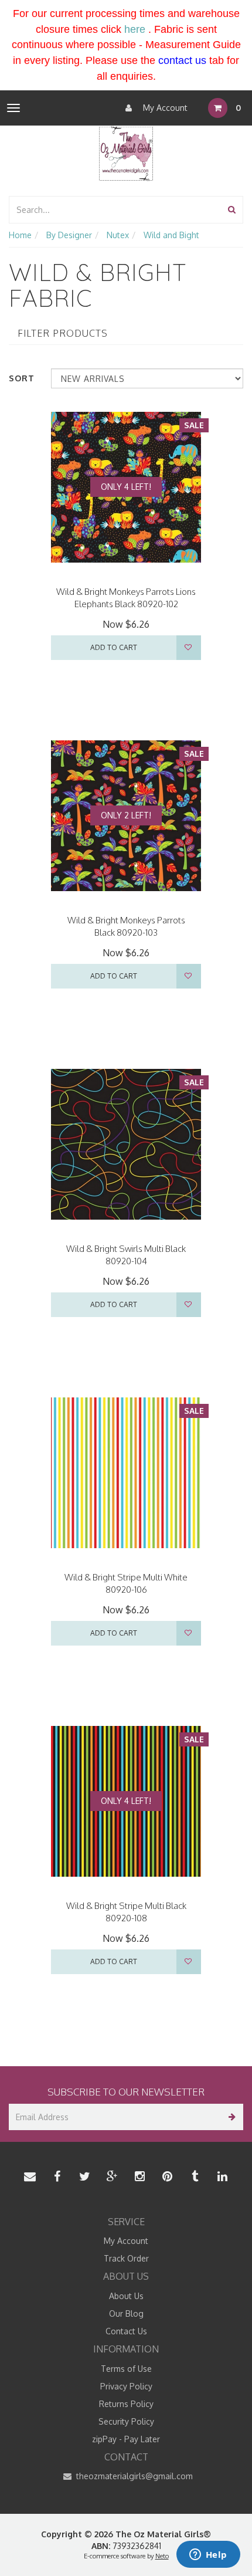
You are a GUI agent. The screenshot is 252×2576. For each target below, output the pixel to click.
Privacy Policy (126, 2386)
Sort (22, 378)
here (135, 29)
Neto (162, 2556)
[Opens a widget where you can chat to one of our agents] (208, 2555)
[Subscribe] (230, 2117)
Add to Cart (114, 647)
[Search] (232, 210)
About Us (126, 2296)
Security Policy (126, 2421)
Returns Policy (126, 2404)
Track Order (126, 2258)
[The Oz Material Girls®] (126, 152)
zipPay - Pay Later (126, 2439)
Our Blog (126, 2313)
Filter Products (63, 334)
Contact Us (126, 2331)
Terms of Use (126, 2369)
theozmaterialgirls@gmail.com (133, 2476)
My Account (164, 108)
